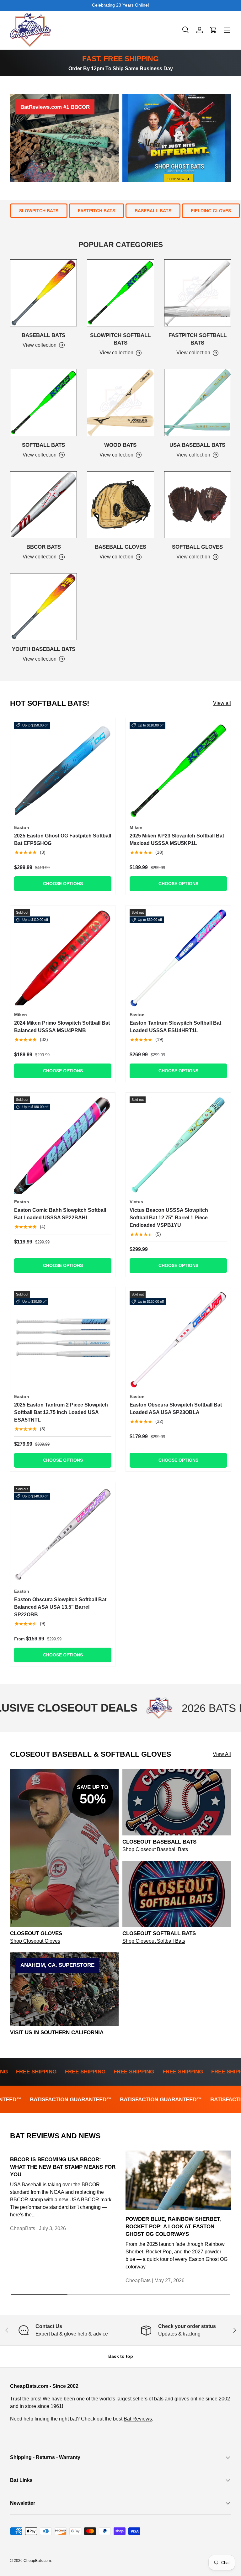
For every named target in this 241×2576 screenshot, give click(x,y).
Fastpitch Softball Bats (198, 339)
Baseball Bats (153, 211)
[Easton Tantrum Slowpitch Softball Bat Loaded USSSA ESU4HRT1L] (178, 958)
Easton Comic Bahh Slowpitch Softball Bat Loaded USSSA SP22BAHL (60, 1214)
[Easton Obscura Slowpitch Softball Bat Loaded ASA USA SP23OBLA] (178, 1340)
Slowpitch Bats (39, 211)
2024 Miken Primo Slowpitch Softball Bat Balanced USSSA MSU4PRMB (62, 1027)
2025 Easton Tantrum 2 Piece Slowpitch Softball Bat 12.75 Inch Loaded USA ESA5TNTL (61, 1412)
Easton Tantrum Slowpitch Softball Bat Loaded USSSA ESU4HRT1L (175, 1027)
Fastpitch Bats (96, 211)
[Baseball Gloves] (120, 505)
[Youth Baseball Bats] (43, 607)
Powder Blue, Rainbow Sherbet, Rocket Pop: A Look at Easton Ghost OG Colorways (173, 2226)
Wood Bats (120, 445)
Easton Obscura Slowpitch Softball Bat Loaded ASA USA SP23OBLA (176, 1409)
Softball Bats (43, 445)
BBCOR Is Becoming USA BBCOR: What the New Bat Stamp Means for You (63, 2167)
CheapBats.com (37, 2561)
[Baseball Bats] (43, 293)
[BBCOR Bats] (43, 505)
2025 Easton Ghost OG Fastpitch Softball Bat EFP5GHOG (63, 839)
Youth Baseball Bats (44, 649)
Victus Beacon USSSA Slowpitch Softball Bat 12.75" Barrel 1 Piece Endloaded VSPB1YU (169, 1218)
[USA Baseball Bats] (198, 402)
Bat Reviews (138, 2419)
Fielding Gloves (211, 211)
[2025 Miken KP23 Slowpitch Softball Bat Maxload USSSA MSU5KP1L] (178, 771)
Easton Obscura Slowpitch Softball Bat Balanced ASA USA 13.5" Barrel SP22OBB (60, 1607)
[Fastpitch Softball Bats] (198, 293)
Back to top (121, 2356)
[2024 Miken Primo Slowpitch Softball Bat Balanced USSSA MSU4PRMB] (63, 958)
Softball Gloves (197, 547)
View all (222, 703)
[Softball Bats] (43, 402)
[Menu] (227, 30)
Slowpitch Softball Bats (120, 339)
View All (222, 1754)
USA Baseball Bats (197, 445)
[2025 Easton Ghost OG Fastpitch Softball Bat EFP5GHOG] (63, 771)
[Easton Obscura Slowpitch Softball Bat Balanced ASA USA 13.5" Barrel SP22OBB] (63, 1534)
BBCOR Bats (44, 547)
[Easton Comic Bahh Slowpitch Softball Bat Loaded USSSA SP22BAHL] (63, 1145)
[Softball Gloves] (198, 505)
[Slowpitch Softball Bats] (120, 293)
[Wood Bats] (120, 402)
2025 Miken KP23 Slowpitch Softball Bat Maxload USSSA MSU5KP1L (177, 839)
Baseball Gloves (120, 547)
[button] (213, 30)
